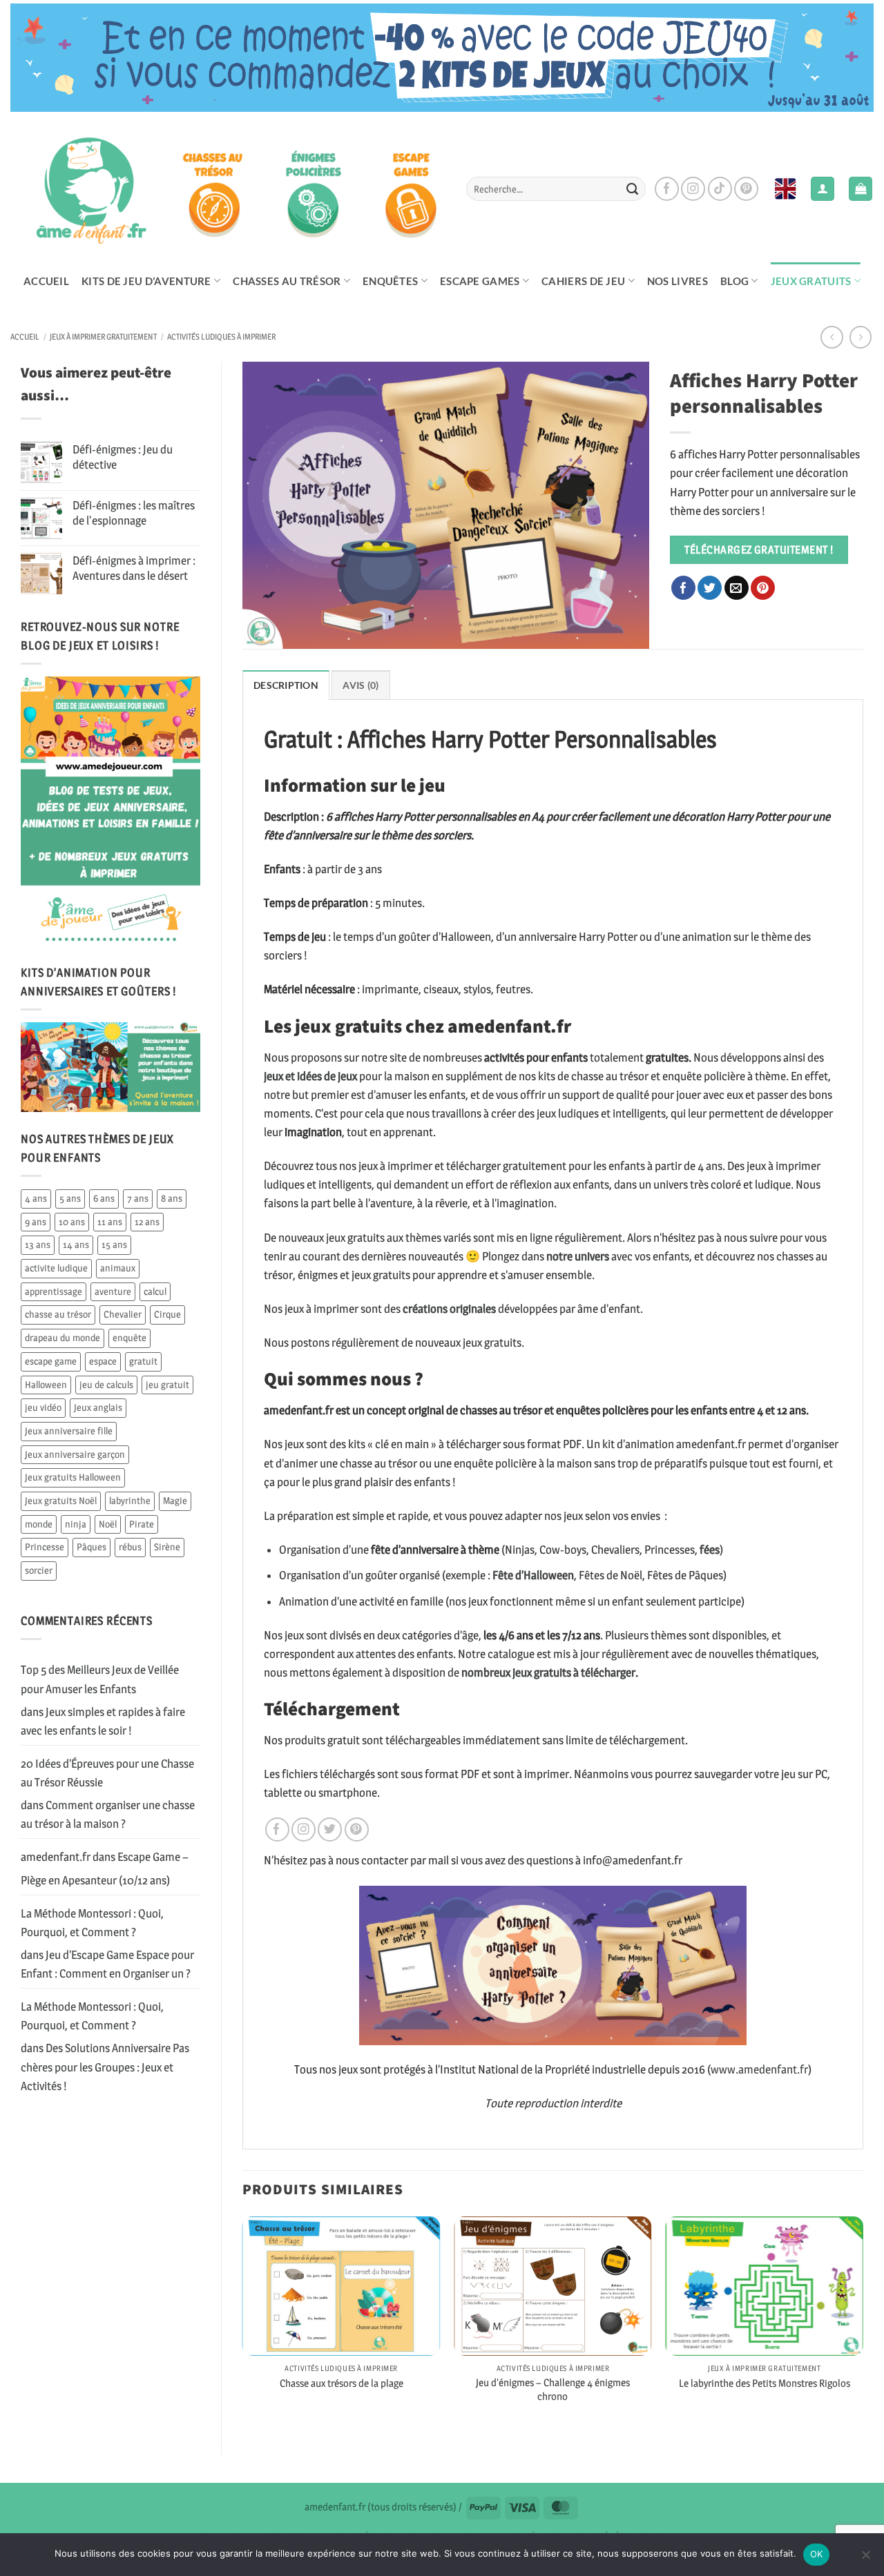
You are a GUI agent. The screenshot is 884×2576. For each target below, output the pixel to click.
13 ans (38, 1245)
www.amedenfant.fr (759, 2069)
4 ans (36, 1198)
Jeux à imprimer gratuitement (103, 337)
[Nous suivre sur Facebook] (667, 189)
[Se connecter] (823, 189)
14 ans (76, 1245)
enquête (129, 1338)
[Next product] (832, 337)
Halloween (46, 1385)
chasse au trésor (58, 1314)
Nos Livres (678, 281)
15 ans (114, 1245)
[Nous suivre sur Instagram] (693, 189)
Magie (175, 1501)
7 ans (138, 1198)
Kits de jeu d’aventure (146, 281)
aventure (113, 1291)
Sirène (167, 1547)
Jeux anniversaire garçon (75, 1454)
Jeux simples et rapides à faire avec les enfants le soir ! (103, 1721)
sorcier (39, 1570)
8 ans (172, 1198)
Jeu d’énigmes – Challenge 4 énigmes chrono (553, 2389)
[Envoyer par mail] (737, 588)
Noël (108, 1524)
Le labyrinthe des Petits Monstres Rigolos (765, 2383)
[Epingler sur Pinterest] (763, 588)
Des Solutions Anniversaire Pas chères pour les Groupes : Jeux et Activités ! (105, 2067)
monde (39, 1524)
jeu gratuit (167, 1385)
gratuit (143, 1361)
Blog (734, 281)
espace (103, 1361)
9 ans (36, 1222)
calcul (155, 1291)
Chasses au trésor (287, 281)
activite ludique (56, 1268)
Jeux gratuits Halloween (73, 1477)
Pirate (142, 1524)
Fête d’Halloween (533, 1575)
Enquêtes (390, 281)
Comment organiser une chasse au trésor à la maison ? (108, 1814)
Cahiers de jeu (583, 281)
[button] (861, 189)
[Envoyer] (632, 189)
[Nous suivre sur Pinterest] (746, 189)
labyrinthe (130, 1501)
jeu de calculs (106, 1385)
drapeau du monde (63, 1338)
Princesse (45, 1547)
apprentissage (54, 1291)
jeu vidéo (43, 1407)
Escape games (480, 281)
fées (709, 1550)
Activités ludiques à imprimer (221, 337)
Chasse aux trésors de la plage (342, 2383)
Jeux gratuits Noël (61, 1501)
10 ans (72, 1222)
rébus (130, 1547)
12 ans (147, 1222)
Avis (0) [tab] (361, 685)
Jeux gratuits (811, 281)
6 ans (104, 1198)
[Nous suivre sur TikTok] (720, 189)
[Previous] (243, 2324)
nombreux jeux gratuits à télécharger (548, 1672)
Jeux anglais (98, 1407)
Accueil (46, 281)
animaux (118, 1268)
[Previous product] (861, 337)
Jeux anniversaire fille (69, 1431)
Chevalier (123, 1314)
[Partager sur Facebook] (683, 588)
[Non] (865, 2559)
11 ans (110, 1222)
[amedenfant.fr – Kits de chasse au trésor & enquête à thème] (228, 188)
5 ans (70, 1198)
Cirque (167, 1314)
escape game (51, 1361)
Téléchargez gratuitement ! (759, 549)
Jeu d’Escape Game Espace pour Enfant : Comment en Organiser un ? (107, 1964)
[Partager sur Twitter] (710, 588)
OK (817, 2554)
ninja (76, 1524)
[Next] (863, 2324)
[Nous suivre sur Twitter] (330, 1829)
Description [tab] (286, 685)
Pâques (92, 1547)
